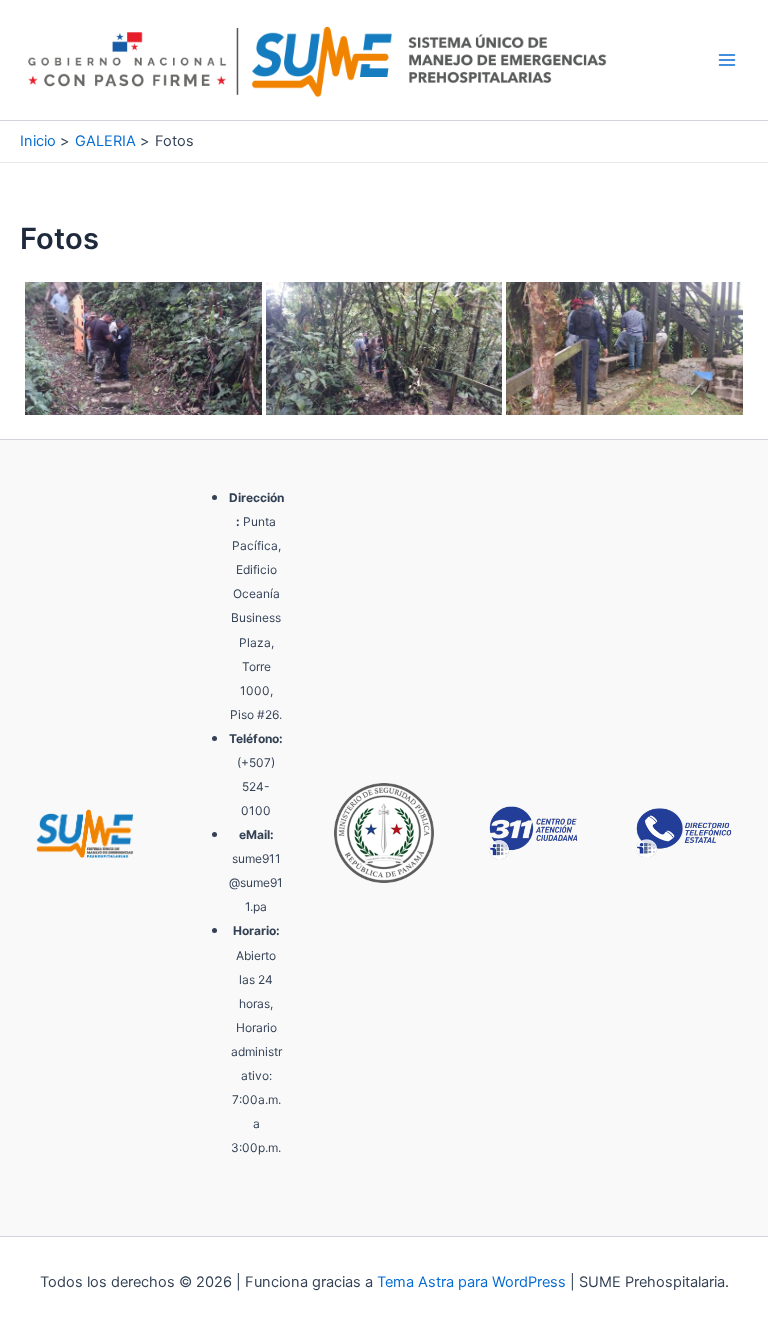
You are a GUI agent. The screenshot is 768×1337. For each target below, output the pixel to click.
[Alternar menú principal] (727, 60)
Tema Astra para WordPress (471, 1282)
